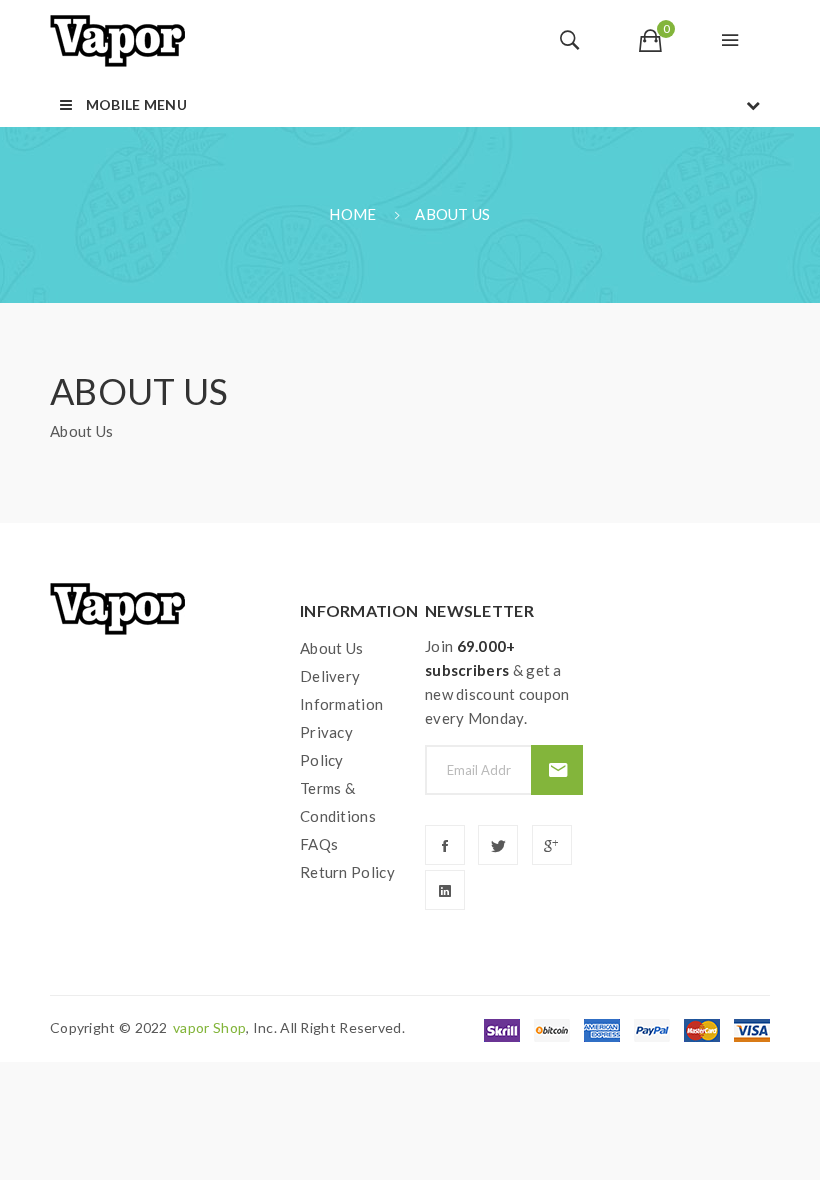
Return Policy (347, 872)
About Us (452, 214)
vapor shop (209, 1027)
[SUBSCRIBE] (556, 770)
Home (352, 214)
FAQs (319, 844)
